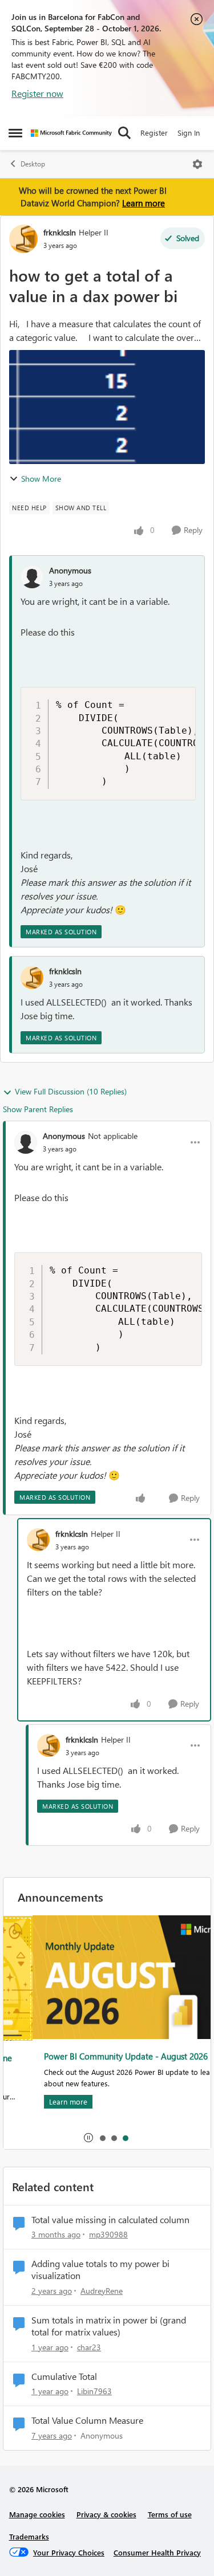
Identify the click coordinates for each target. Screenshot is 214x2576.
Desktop (33, 164)
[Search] (124, 133)
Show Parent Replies (38, 1109)
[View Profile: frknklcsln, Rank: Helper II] (23, 239)
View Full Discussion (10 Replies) (71, 1091)
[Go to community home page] (71, 133)
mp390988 (108, 2234)
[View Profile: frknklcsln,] (32, 978)
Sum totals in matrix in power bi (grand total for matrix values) (109, 2326)
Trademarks (29, 2536)
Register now (37, 93)
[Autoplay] (88, 2138)
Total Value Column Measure (87, 2420)
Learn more (144, 203)
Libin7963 (94, 2391)
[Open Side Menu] (15, 133)
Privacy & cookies (106, 2514)
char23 (89, 2347)
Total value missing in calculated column (110, 2220)
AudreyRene (102, 2291)
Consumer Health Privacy (157, 2552)
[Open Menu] (197, 164)
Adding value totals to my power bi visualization (100, 2270)
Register (154, 133)
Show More (41, 479)
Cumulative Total (64, 2376)
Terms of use (170, 2514)
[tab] (102, 2138)
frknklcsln (60, 232)
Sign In (189, 133)
